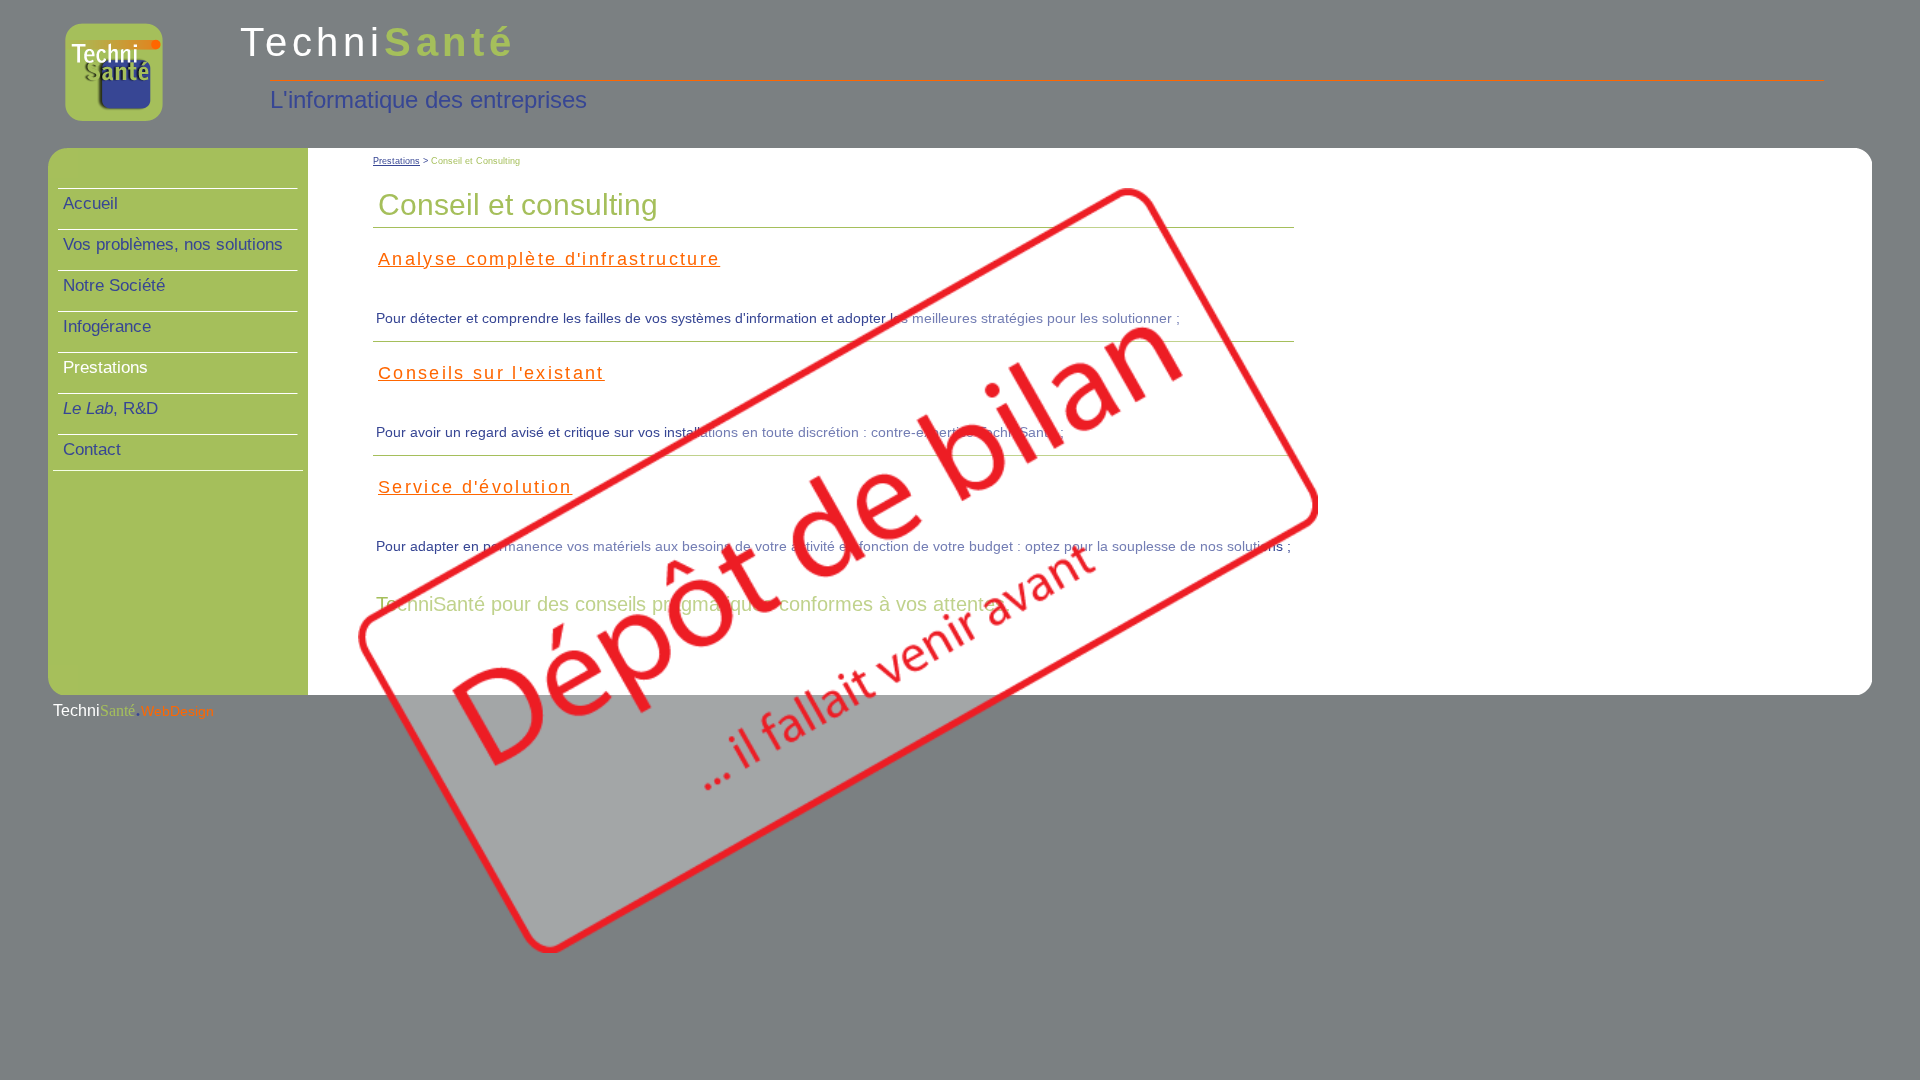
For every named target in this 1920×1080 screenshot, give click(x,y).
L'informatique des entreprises (428, 99)
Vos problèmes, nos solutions (173, 244)
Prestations (396, 161)
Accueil (90, 203)
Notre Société (114, 285)
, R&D (110, 408)
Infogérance (107, 326)
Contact (92, 449)
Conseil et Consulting (475, 161)
